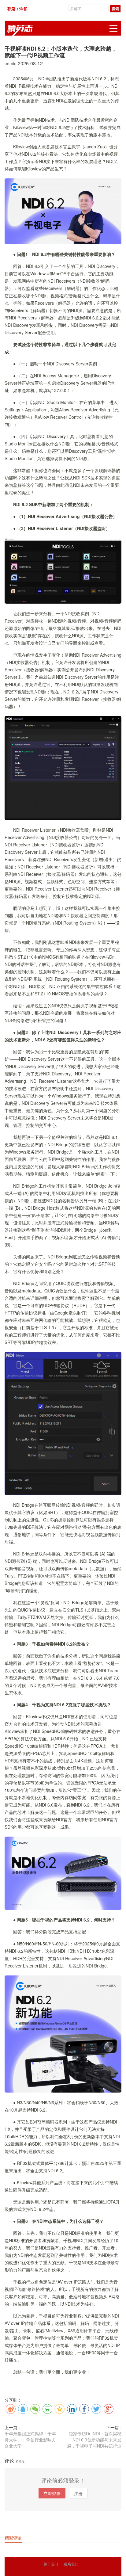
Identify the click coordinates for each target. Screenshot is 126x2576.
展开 (113, 29)
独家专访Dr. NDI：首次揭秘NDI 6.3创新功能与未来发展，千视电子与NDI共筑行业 (94, 2440)
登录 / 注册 (17, 9)
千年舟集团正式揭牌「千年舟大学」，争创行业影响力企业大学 (30, 2440)
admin (11, 63)
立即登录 (52, 2493)
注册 (78, 2493)
